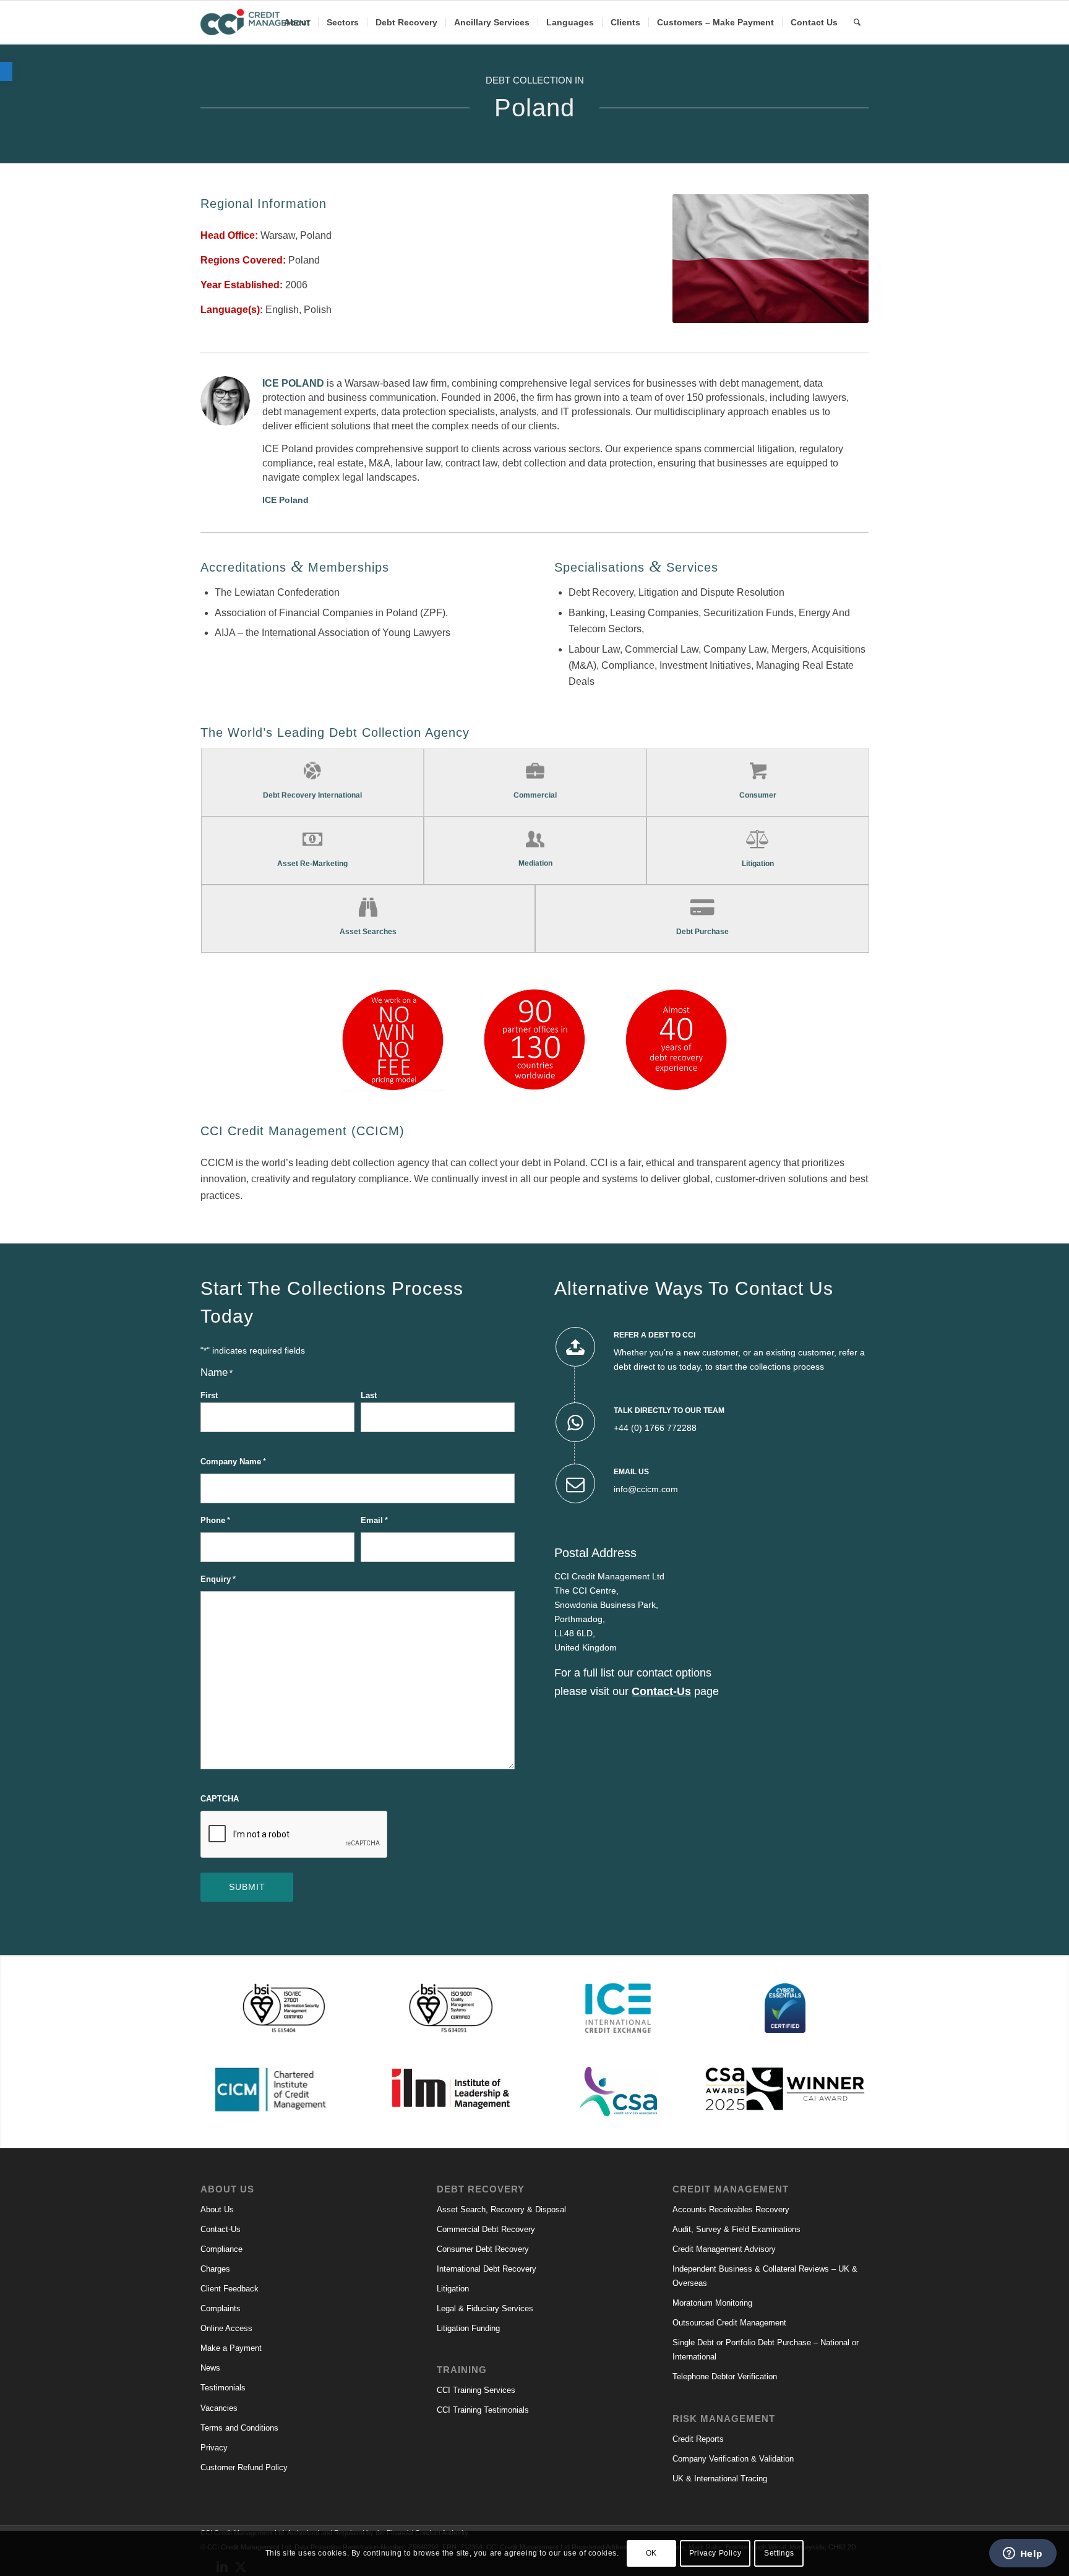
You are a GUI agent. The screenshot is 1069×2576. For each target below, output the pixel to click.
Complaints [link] (221, 2308)
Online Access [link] (226, 2328)
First (209, 1395)
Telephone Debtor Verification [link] (725, 2376)
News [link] (210, 2368)
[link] (6, 71)
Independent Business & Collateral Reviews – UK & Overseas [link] (765, 2276)
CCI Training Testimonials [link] (483, 2410)
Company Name (233, 1462)
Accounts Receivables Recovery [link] (731, 2209)
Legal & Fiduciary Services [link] (485, 2308)
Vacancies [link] (219, 2408)
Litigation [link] (453, 2289)
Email (374, 1520)
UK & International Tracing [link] (720, 2479)
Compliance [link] (221, 2249)
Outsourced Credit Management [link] (729, 2323)
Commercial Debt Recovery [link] (486, 2229)
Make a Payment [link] (231, 2348)
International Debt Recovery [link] (487, 2269)
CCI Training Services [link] (476, 2390)
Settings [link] (779, 2553)
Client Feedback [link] (230, 2289)
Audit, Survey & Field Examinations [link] (736, 2229)
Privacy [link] (214, 2448)
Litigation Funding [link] (468, 2328)
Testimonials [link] (223, 2388)
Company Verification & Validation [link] (733, 2459)
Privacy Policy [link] (715, 2553)
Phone (215, 1520)
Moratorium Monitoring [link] (712, 2303)
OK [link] (651, 2553)
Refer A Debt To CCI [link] (655, 1335)
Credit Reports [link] (698, 2439)
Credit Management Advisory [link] (724, 2249)
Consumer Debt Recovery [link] (483, 2249)
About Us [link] (217, 2209)
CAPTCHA (220, 1799)
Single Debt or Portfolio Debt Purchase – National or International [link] (766, 2350)
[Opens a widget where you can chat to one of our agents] (1023, 2554)
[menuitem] (297, 22)
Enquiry (218, 1579)
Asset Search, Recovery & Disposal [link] (501, 2209)
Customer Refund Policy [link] (244, 2467)
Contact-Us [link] (221, 2229)
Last (369, 1395)
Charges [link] (215, 2269)
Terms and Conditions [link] (239, 2428)
